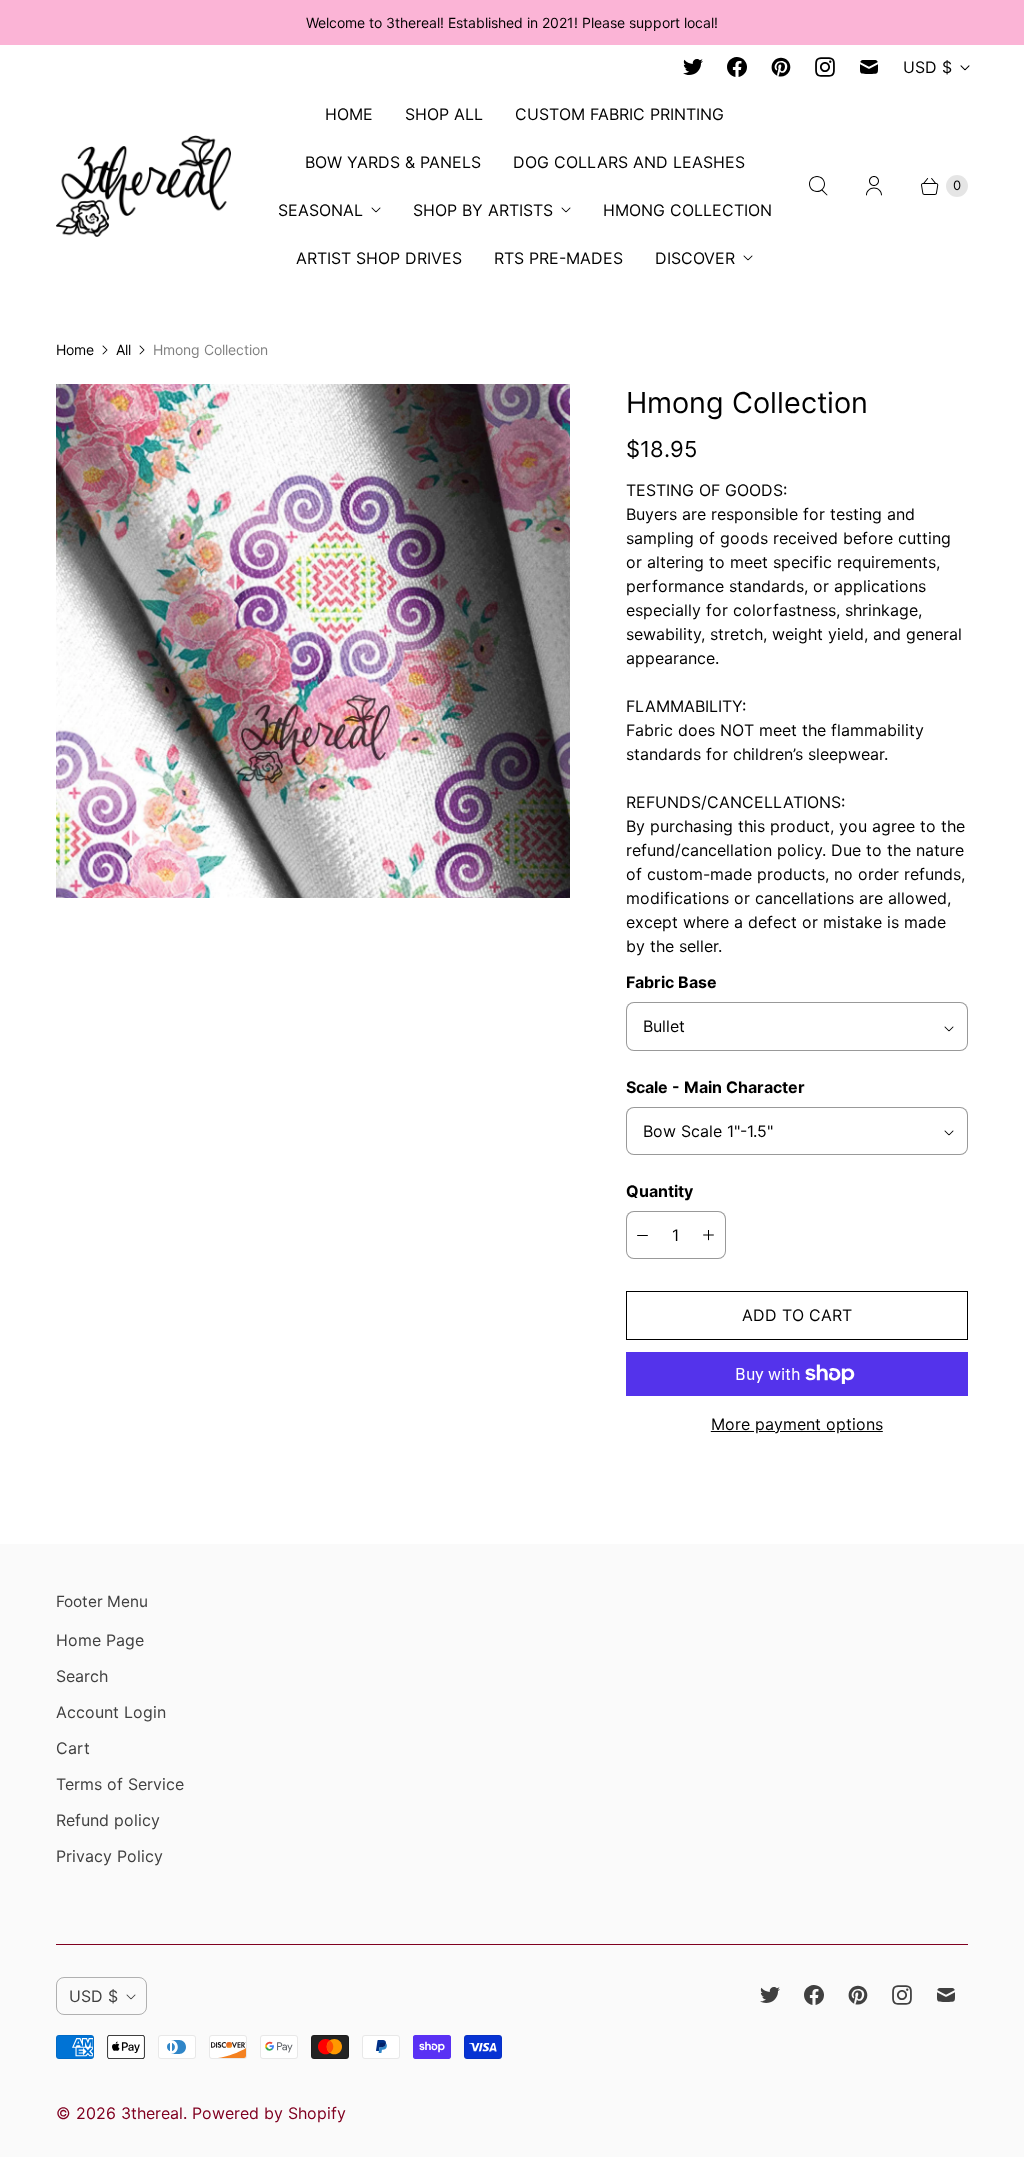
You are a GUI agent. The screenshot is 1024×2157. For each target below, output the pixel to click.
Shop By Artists (483, 210)
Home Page (100, 1640)
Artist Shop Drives (379, 258)
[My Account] (874, 186)
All (123, 349)
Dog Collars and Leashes (629, 162)
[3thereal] (143, 185)
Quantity (659, 1191)
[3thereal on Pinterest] (781, 67)
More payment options (797, 1424)
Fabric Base (671, 982)
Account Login (111, 1712)
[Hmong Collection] (313, 641)
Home (75, 349)
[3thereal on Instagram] (825, 67)
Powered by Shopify (269, 2113)
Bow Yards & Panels (393, 162)
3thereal (152, 2113)
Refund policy (108, 1820)
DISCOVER (695, 258)
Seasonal (320, 210)
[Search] (818, 186)
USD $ (927, 67)
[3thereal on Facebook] (737, 67)
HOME (349, 114)
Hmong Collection (687, 210)
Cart (73, 1748)
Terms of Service (120, 1784)
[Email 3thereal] (869, 67)
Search (82, 1676)
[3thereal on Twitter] (693, 67)
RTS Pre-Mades (558, 258)
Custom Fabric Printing (619, 114)
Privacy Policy (109, 1856)
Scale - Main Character (715, 1087)
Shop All (444, 114)
